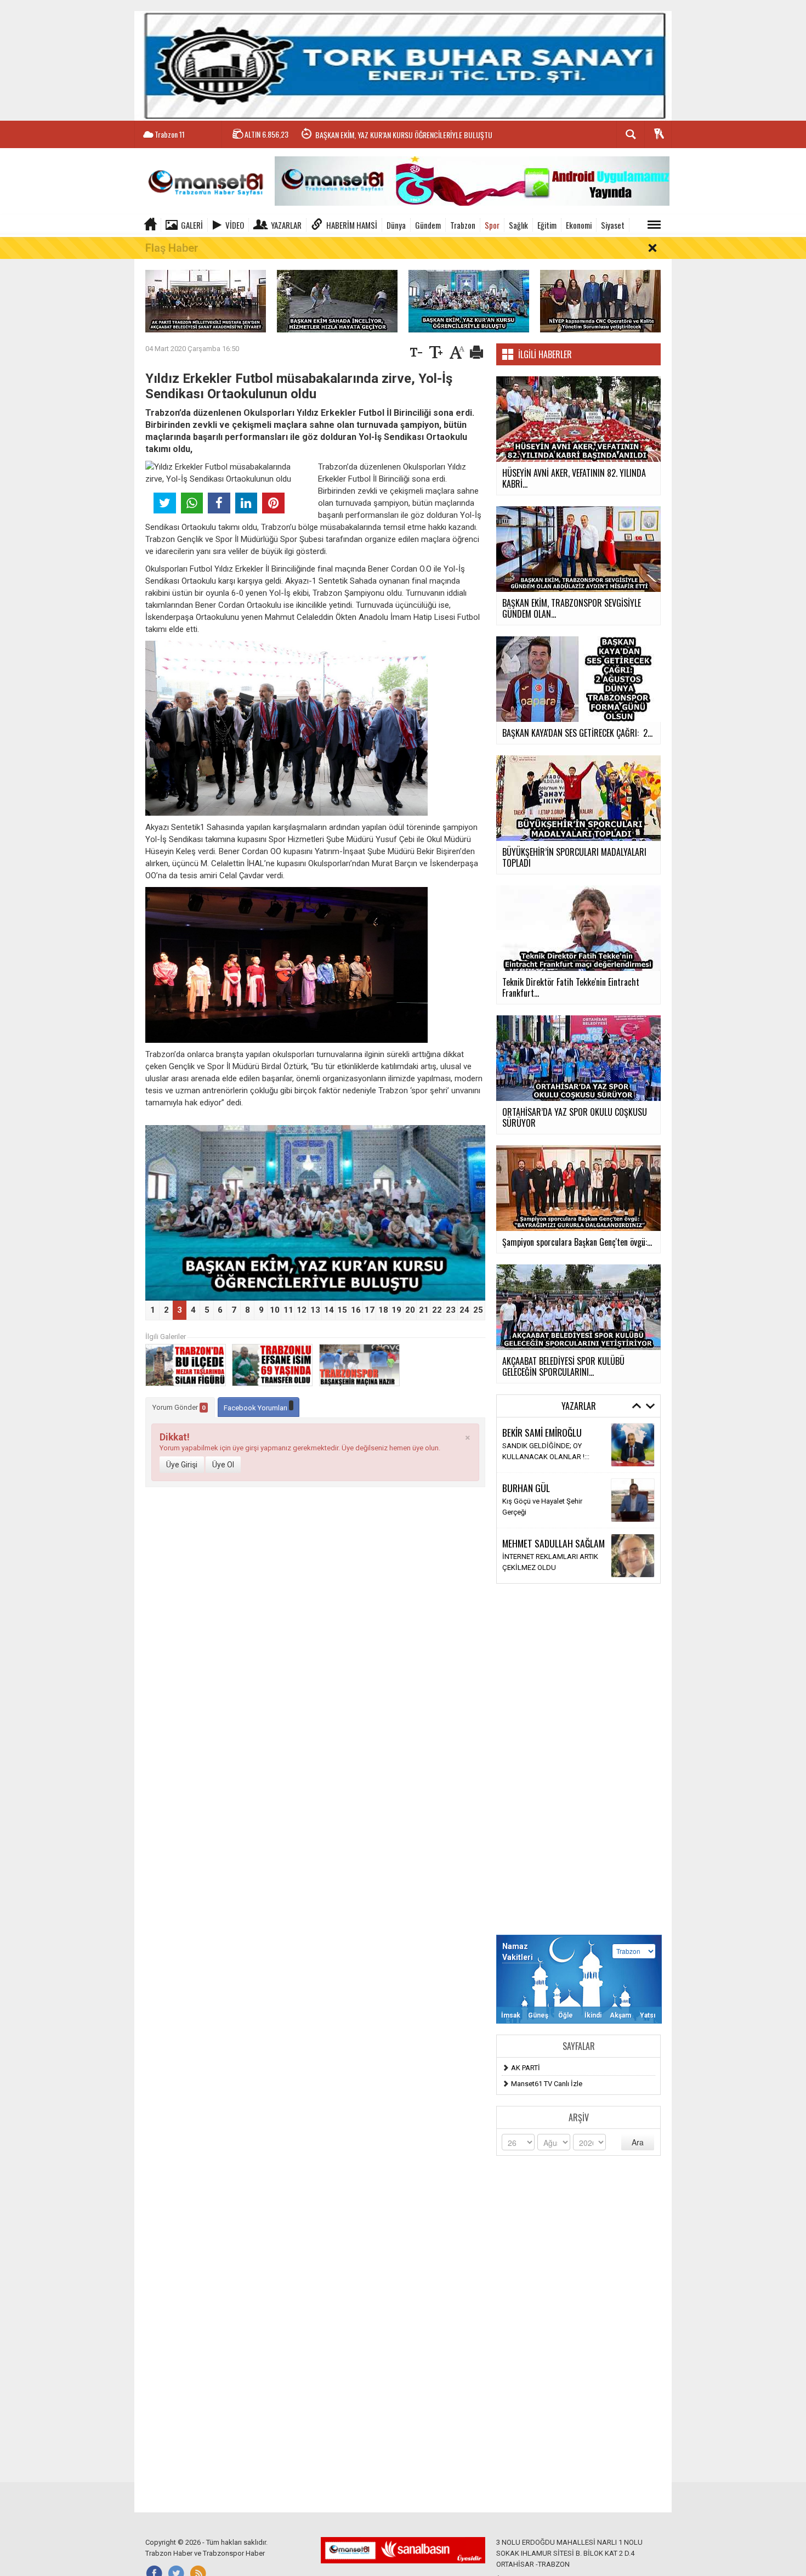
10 (275, 1310)
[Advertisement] (578, 1759)
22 (437, 1310)
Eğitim (547, 225)
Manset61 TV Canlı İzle (547, 2084)
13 (315, 1310)
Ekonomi (579, 225)
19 (396, 1310)
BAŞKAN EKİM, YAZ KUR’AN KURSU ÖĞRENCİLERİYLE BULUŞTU (404, 130)
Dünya (396, 225)
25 (478, 1310)
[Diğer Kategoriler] (654, 225)
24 (464, 1310)
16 (356, 1310)
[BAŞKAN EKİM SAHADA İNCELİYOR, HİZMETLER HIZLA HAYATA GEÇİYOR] (337, 300)
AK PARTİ (526, 2068)
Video (235, 225)
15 (342, 1310)
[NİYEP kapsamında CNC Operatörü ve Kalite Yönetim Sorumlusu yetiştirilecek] (600, 300)
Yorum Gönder (179, 1407)
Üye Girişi (182, 1465)
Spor (492, 225)
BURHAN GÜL (526, 1488)
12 (302, 1310)
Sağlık (518, 225)
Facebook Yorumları (256, 1408)
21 (424, 1310)
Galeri (192, 225)
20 (410, 1310)
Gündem (428, 225)
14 (329, 1310)
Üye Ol (223, 1465)
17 (370, 1310)
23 (451, 1310)
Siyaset (613, 225)
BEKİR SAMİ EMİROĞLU (542, 1432)
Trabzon (463, 225)
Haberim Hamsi (352, 225)
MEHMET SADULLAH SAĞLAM (554, 1543)
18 (383, 1310)
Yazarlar (286, 225)
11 (288, 1310)
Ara (638, 2142)
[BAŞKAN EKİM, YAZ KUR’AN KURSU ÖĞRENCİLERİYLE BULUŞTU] (469, 300)
